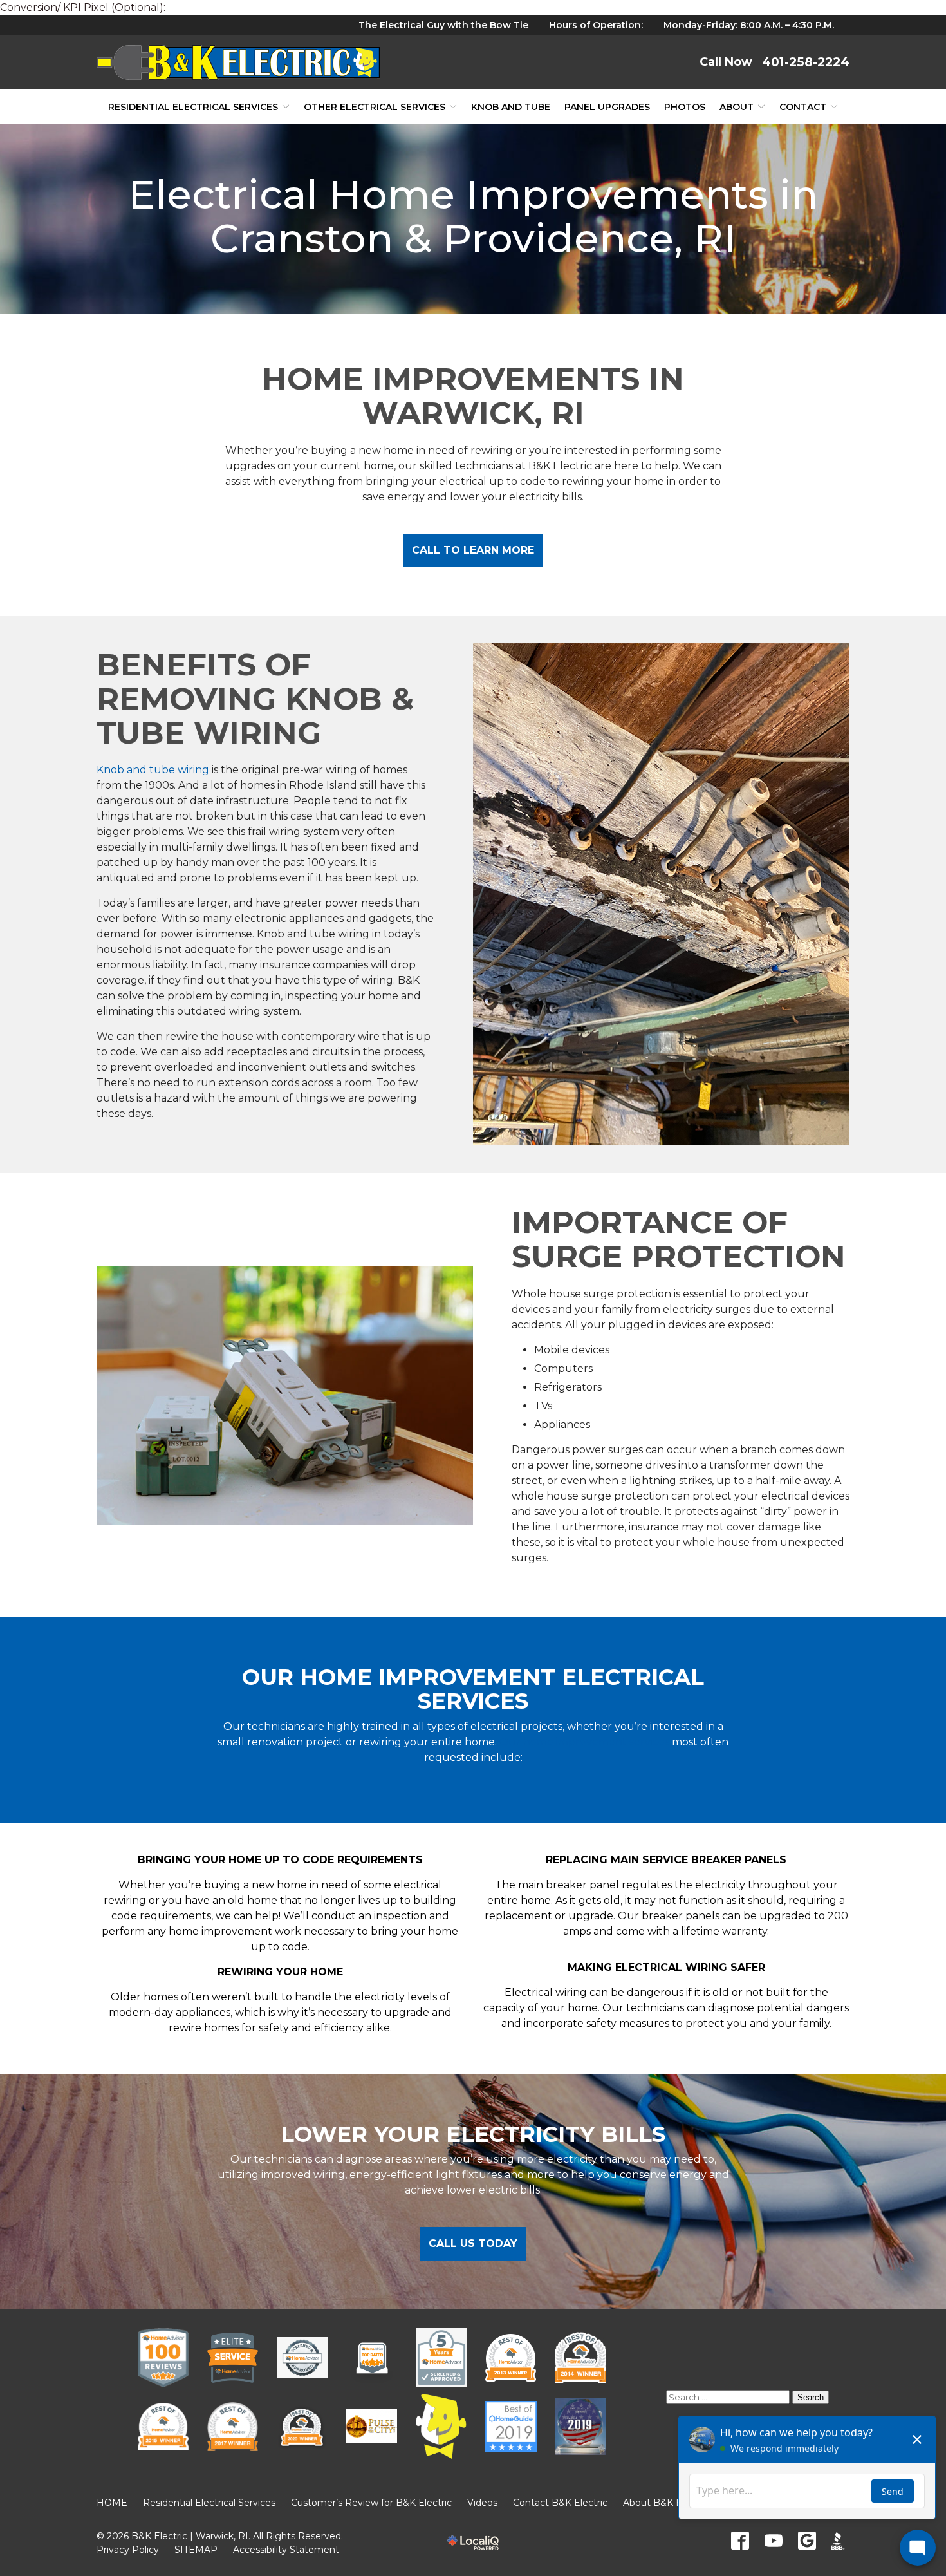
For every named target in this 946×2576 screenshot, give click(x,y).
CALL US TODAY (473, 2243)
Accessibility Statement (286, 2550)
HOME (112, 2503)
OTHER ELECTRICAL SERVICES (375, 107)
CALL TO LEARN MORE (473, 550)
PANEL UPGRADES (607, 107)
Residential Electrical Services (193, 107)
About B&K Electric (666, 2503)
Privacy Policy (128, 2550)
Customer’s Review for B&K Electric (371, 2503)
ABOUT (737, 107)
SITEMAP (196, 2550)
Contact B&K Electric (560, 2503)
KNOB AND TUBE (511, 107)
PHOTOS (685, 107)
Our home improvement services (584, 1742)
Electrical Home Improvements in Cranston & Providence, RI (473, 216)
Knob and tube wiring (153, 770)
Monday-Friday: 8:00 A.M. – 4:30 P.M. (749, 25)
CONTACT (803, 107)
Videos (482, 2503)
